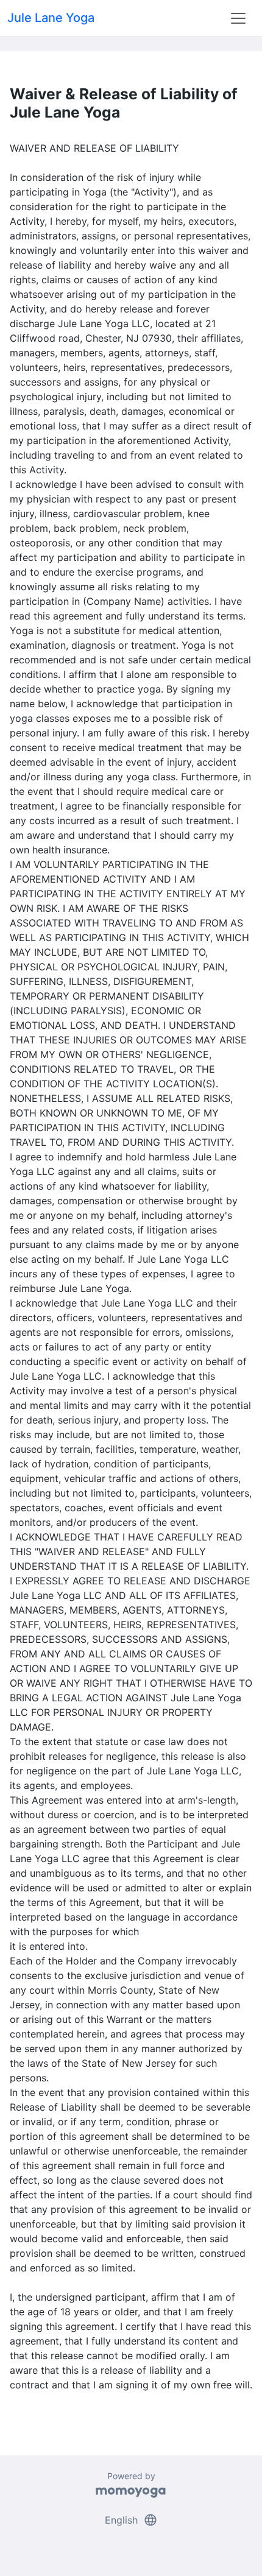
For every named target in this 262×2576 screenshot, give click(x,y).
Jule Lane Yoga (51, 18)
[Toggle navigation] (238, 18)
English (131, 2520)
